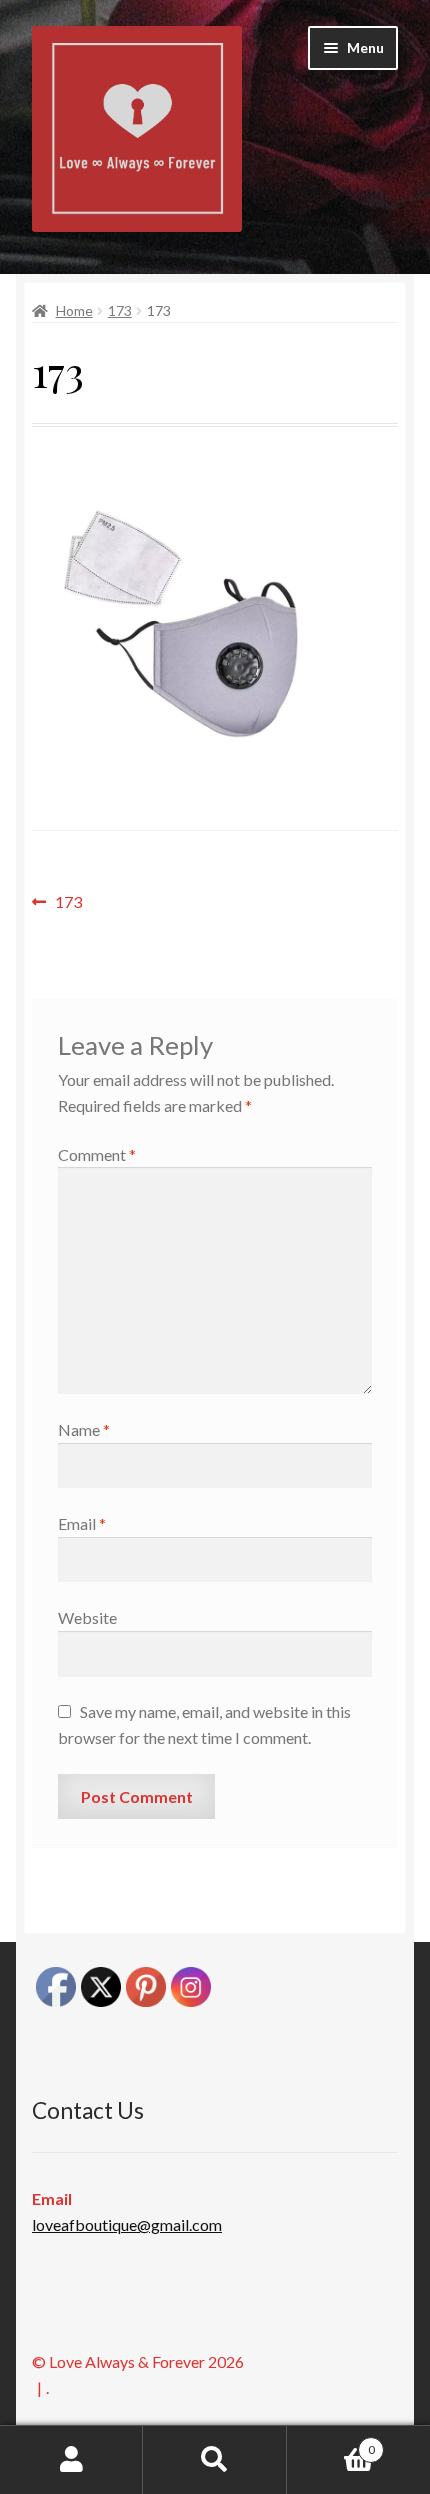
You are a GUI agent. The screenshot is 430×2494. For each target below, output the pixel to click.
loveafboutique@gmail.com (127, 2224)
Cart (331, 2443)
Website (87, 1617)
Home (74, 310)
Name (84, 1429)
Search (214, 2460)
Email (82, 1523)
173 (120, 310)
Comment (97, 1154)
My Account (71, 2460)
